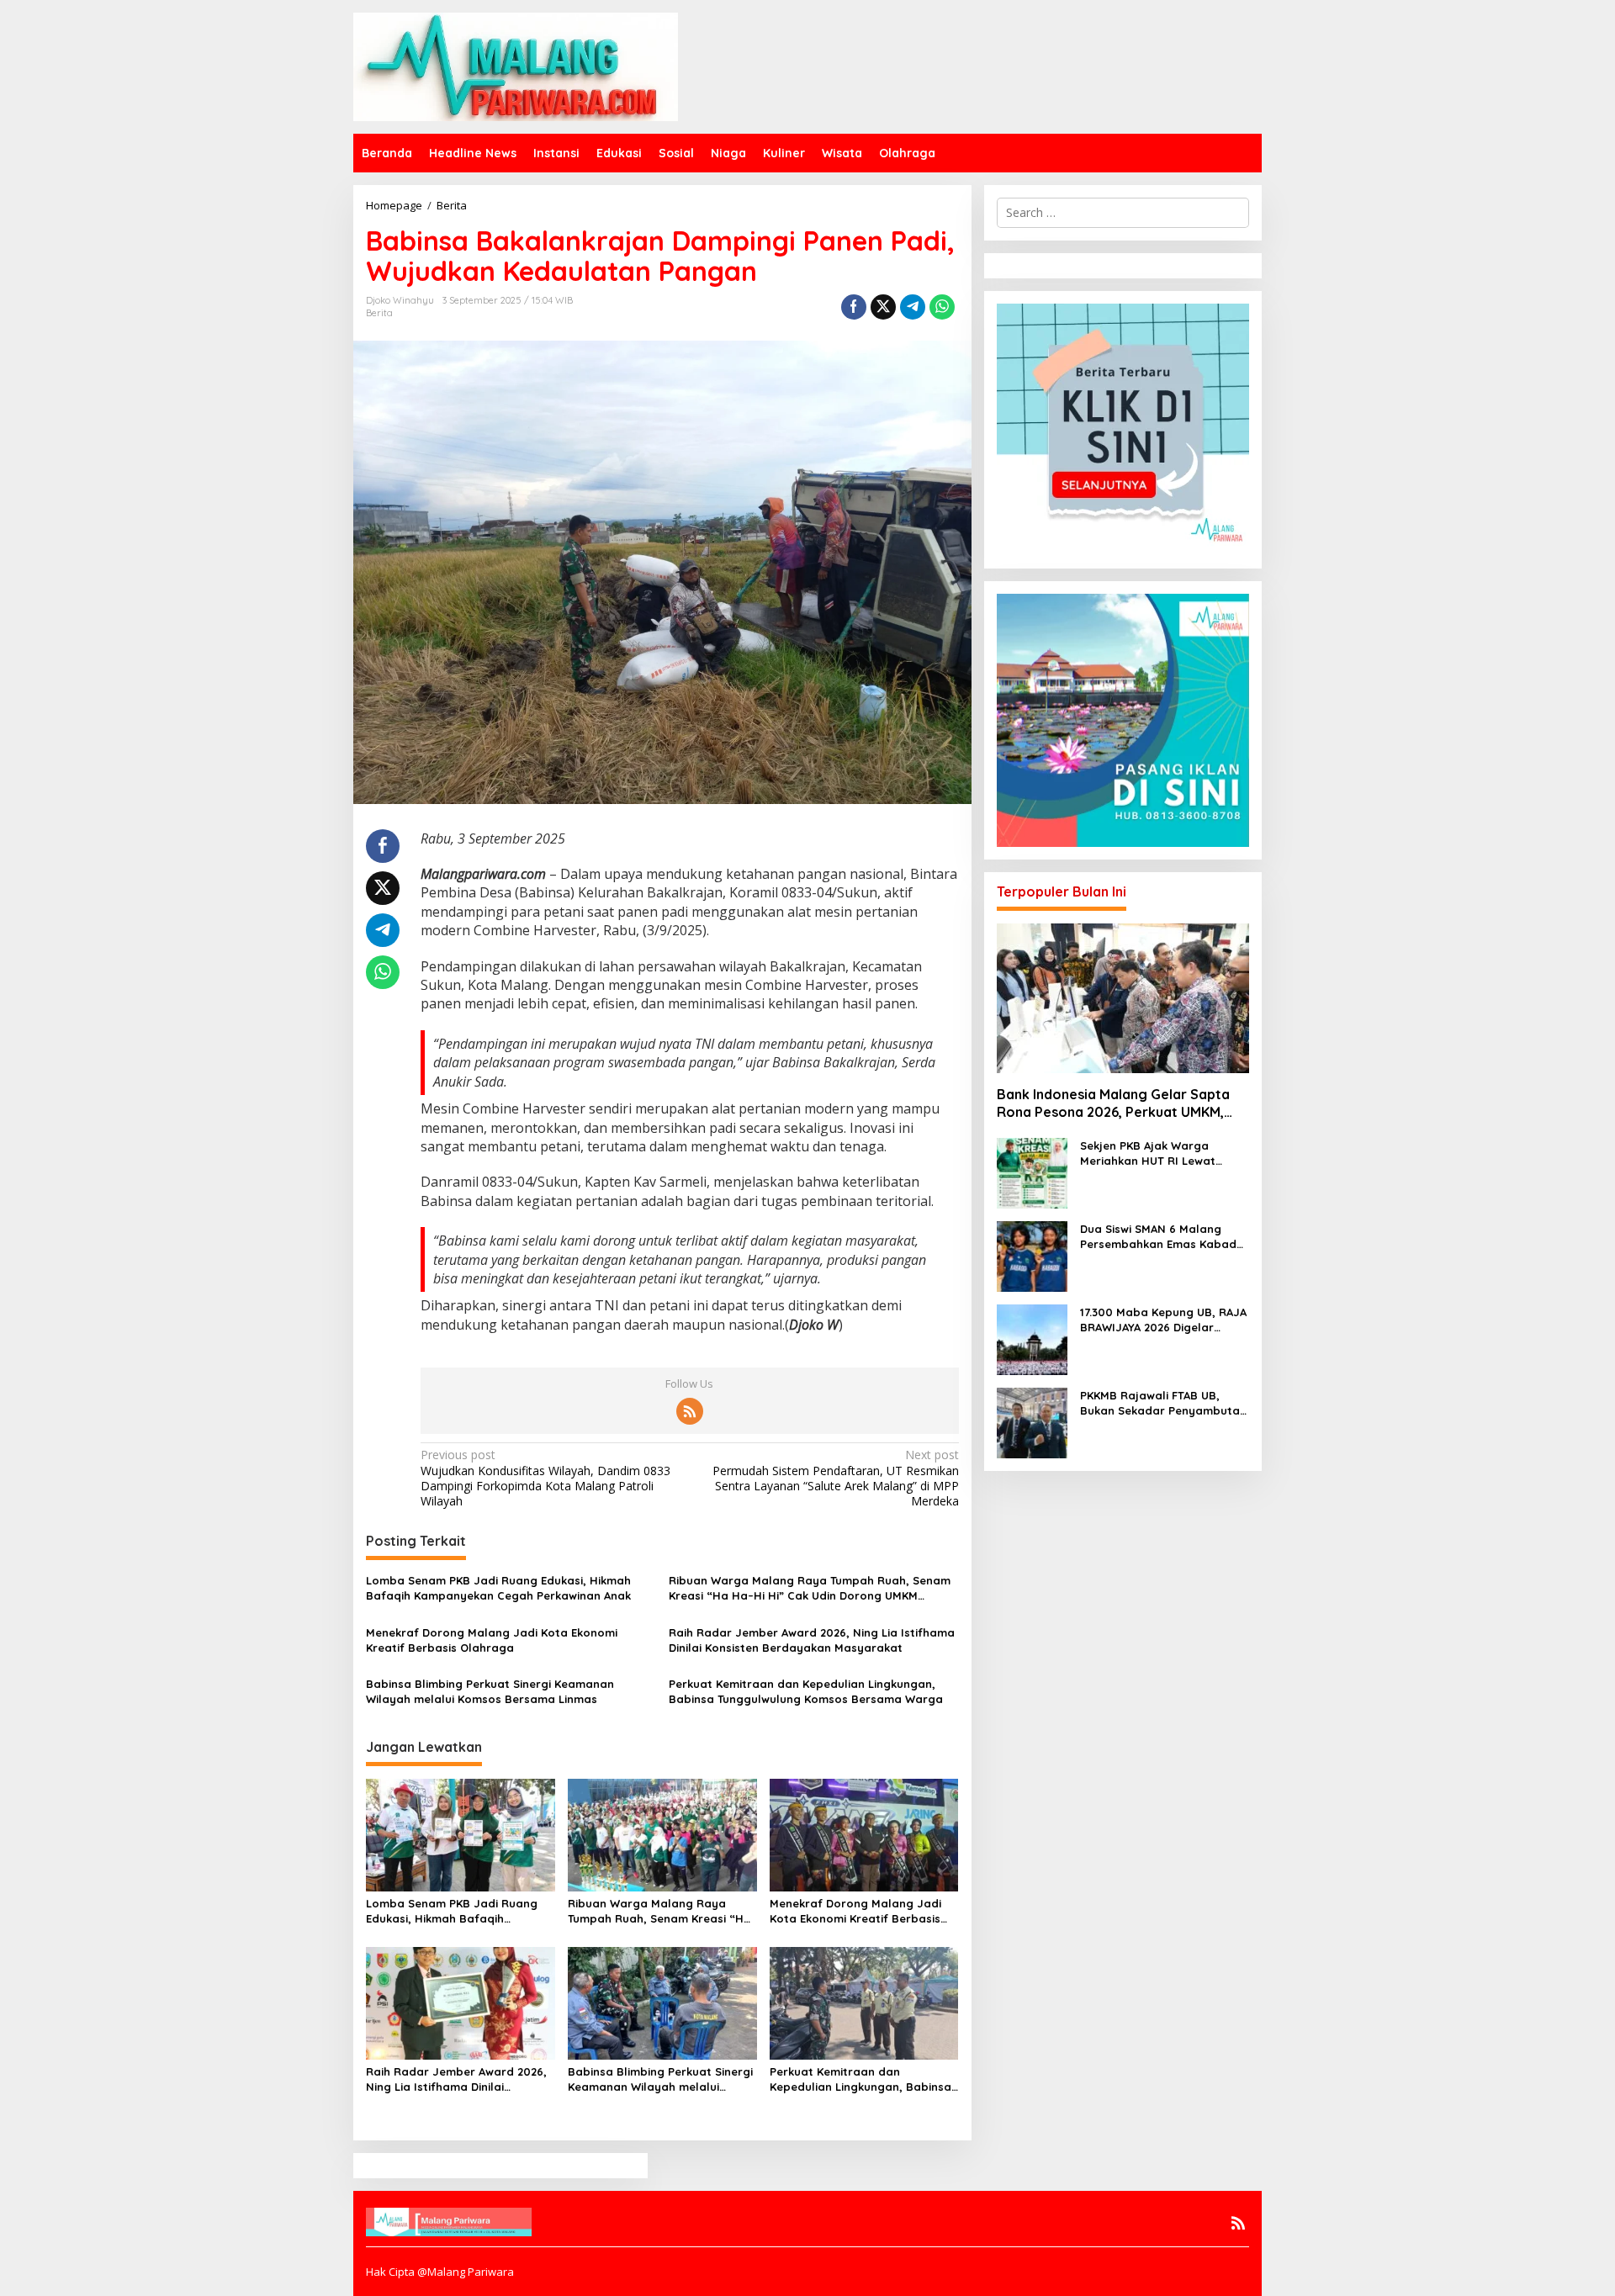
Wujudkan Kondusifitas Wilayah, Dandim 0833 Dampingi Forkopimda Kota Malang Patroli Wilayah (545, 1478)
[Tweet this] (883, 307)
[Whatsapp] (942, 307)
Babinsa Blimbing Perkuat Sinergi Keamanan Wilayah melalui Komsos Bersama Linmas (490, 1691)
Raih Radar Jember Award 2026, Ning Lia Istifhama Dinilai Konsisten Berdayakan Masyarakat (812, 1640)
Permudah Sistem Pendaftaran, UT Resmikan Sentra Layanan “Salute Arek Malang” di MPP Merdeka (835, 1478)
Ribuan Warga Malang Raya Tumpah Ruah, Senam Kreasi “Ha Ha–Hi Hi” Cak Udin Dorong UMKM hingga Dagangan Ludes (810, 1588)
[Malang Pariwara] (516, 65)
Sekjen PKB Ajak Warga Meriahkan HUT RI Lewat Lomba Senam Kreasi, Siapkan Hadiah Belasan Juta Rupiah (1165, 1153)
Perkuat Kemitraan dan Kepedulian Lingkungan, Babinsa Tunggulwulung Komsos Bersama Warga (806, 1691)
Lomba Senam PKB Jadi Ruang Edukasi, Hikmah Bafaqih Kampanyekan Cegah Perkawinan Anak (498, 1588)
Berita (379, 313)
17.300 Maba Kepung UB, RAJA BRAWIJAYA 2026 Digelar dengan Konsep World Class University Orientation (1163, 1320)
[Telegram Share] (913, 307)
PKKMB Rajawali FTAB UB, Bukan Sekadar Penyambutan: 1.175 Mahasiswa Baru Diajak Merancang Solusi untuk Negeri (1165, 1403)
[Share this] (854, 307)
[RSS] (690, 1411)
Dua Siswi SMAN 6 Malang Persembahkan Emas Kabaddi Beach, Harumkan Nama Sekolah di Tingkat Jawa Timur (1163, 1237)
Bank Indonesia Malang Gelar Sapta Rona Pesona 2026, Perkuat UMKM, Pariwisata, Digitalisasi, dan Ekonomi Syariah (1116, 1103)
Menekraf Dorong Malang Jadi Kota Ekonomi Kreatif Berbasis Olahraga (492, 1640)
